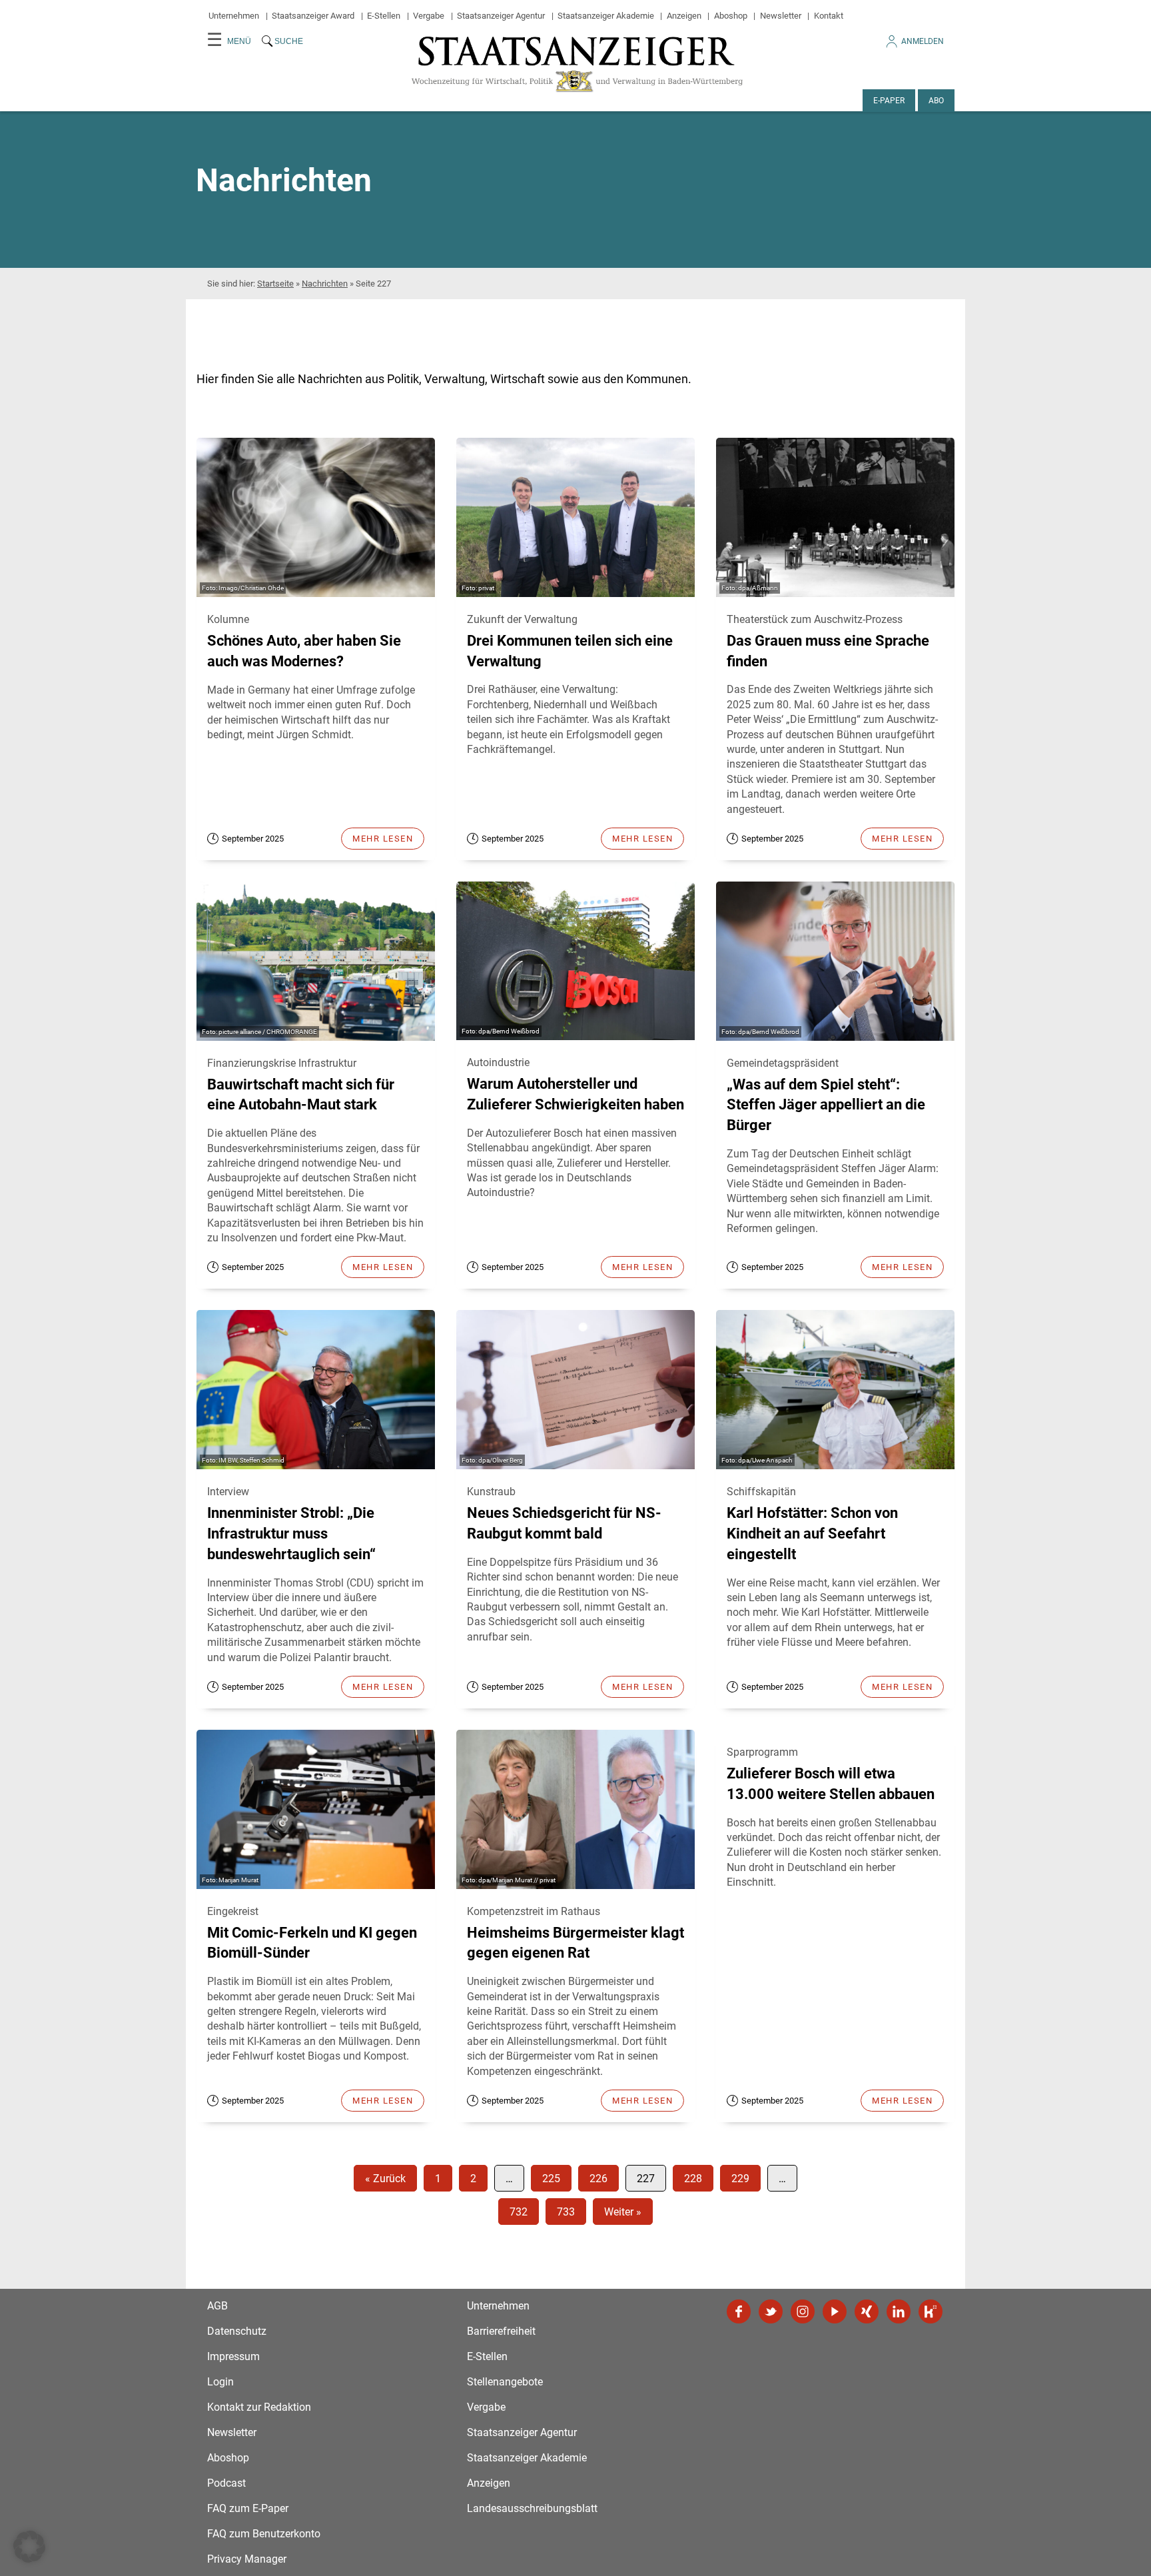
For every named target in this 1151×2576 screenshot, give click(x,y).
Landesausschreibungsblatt (532, 2508)
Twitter (771, 2311)
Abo (936, 101)
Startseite (275, 284)
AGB (217, 2306)
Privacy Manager (247, 2559)
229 (740, 2179)
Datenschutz (237, 2331)
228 (693, 2179)
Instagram (803, 2311)
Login (220, 2382)
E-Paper (889, 101)
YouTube (835, 2311)
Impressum (233, 2356)
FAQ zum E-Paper (248, 2508)
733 (566, 2212)
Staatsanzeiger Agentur (501, 16)
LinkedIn (899, 2311)
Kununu (931, 2311)
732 (519, 2212)
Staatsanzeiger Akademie (606, 16)
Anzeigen (684, 16)
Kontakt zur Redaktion (259, 2407)
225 (551, 2179)
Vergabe (429, 16)
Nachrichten (325, 284)
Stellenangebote (505, 2382)
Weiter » (623, 2212)
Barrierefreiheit (501, 2331)
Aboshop (731, 16)
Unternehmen (234, 16)
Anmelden (923, 41)
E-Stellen (384, 16)
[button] (29, 2547)
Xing (867, 2311)
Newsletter (781, 16)
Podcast (226, 2483)
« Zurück (385, 2179)
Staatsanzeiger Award (313, 16)
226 (598, 2179)
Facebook (739, 2311)
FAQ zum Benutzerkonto (264, 2534)
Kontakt (829, 16)
